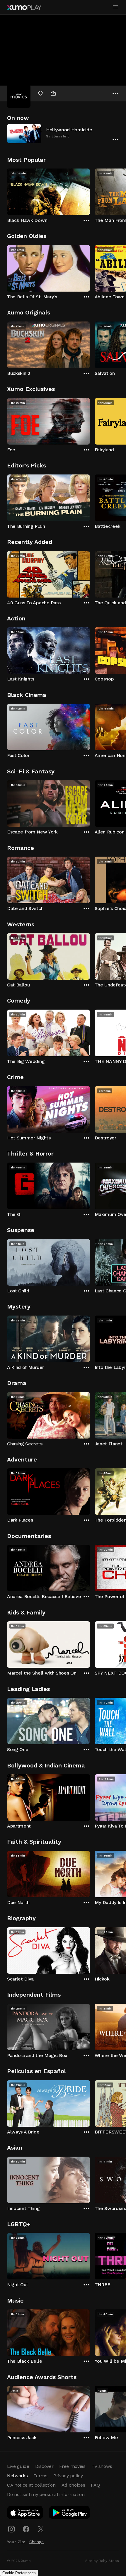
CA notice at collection (31, 2485)
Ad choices (73, 2485)
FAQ (95, 2485)
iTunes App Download (25, 2514)
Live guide (18, 2466)
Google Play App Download (70, 2514)
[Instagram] (11, 2529)
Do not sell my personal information (46, 2494)
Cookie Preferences (19, 2573)
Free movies (72, 2466)
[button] (63, 133)
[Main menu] (115, 7)
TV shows (102, 2466)
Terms (40, 2476)
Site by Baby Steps (102, 2561)
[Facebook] (26, 2529)
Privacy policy (68, 2476)
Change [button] (36, 2542)
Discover (44, 2466)
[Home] (24, 8)
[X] (41, 2529)
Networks (17, 2476)
